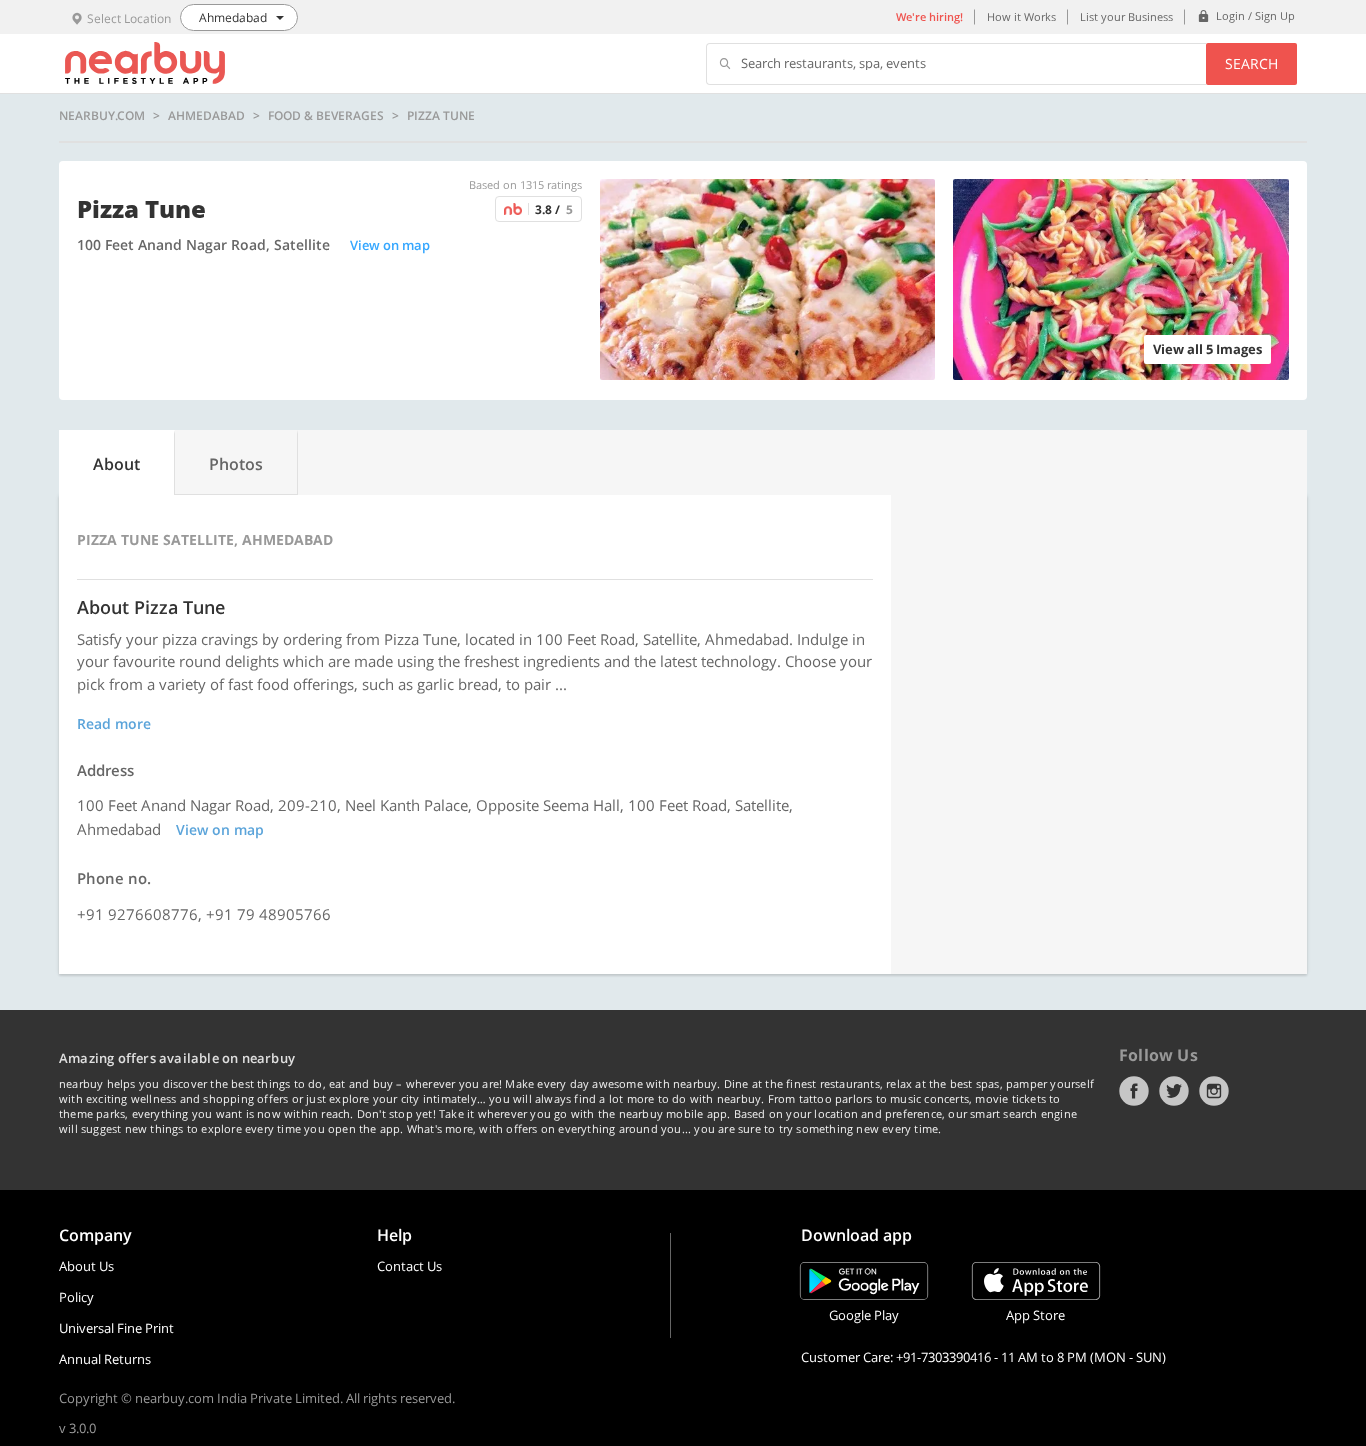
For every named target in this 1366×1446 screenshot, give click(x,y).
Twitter (1174, 1091)
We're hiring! (929, 16)
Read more (114, 723)
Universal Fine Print (116, 1328)
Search (1251, 63)
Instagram (1214, 1091)
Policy (76, 1297)
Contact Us (409, 1266)
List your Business (1126, 16)
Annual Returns (105, 1359)
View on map (390, 245)
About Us (86, 1266)
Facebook (1134, 1091)
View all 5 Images (1207, 349)
